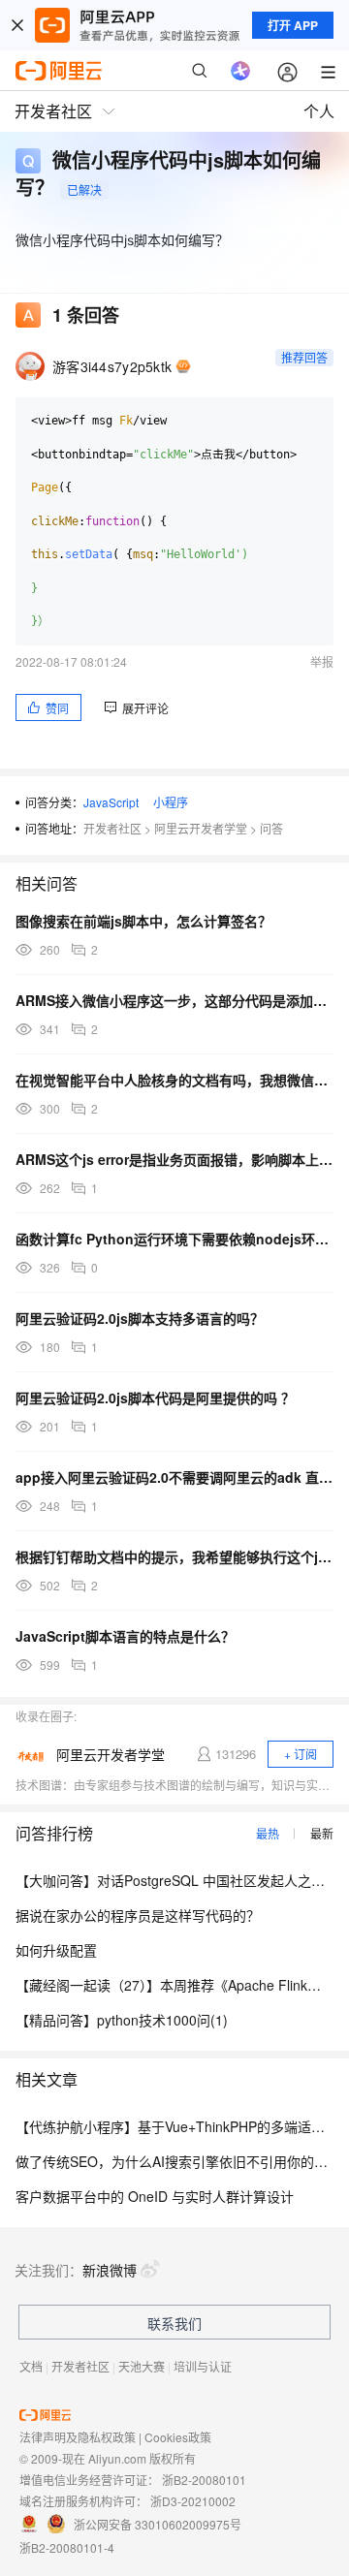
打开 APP (293, 25)
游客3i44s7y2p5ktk (112, 366)
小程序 (171, 802)
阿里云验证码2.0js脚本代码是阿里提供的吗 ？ (155, 1398)
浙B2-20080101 (204, 2480)
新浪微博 (110, 2270)
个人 (319, 111)
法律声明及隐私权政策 (78, 2437)
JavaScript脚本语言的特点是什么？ (125, 1636)
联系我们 (174, 2323)
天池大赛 (142, 2366)
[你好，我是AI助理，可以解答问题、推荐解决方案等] (240, 71)
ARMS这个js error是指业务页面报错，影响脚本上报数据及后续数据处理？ (174, 1159)
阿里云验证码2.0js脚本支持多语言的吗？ (140, 1318)
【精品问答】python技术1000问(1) (122, 2020)
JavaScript (111, 802)
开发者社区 (112, 828)
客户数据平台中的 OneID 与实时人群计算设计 (155, 2196)
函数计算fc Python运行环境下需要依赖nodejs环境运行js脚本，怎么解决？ (174, 1239)
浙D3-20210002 (193, 2501)
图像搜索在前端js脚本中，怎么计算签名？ (143, 921)
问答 (271, 828)
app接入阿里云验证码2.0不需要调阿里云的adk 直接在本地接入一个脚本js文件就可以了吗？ (174, 1477)
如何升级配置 (56, 1950)
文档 (31, 2366)
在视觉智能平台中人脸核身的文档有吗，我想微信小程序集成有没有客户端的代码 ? (174, 1080)
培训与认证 (203, 2366)
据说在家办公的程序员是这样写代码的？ (138, 1915)
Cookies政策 (178, 2437)
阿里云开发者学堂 (201, 828)
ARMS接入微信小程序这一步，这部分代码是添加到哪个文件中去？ (174, 1000)
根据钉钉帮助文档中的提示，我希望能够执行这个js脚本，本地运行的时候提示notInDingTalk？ (174, 1556)
